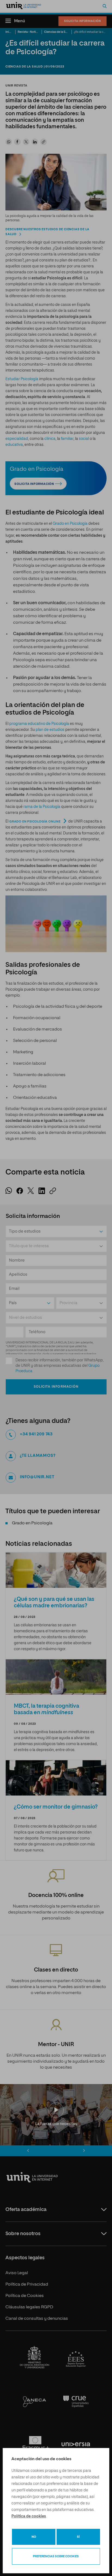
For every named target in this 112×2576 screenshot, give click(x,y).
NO (34, 2537)
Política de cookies (29, 2516)
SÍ (78, 2537)
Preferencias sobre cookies (56, 2556)
